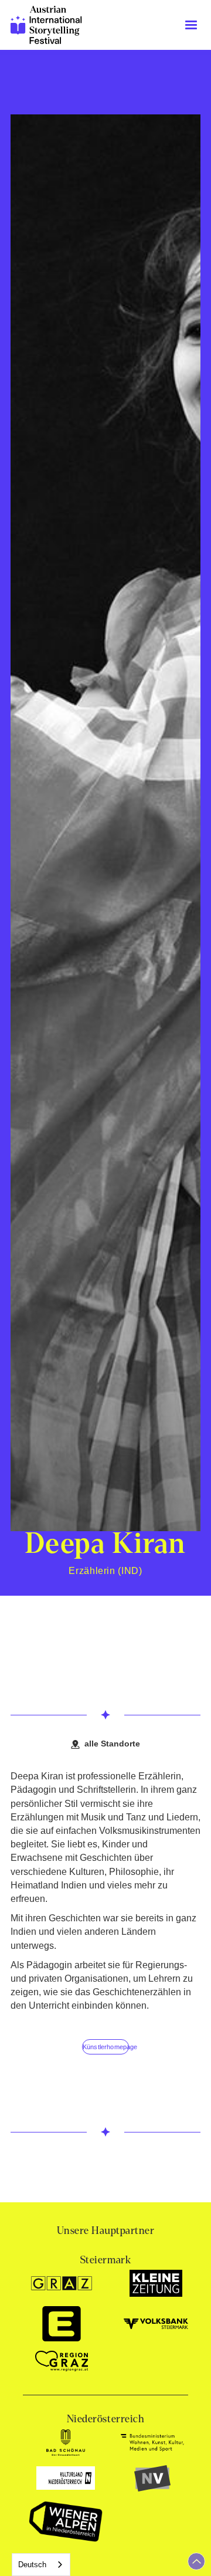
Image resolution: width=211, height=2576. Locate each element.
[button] (191, 25)
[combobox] (41, 2565)
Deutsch (32, 2565)
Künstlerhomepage (106, 2047)
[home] (47, 25)
